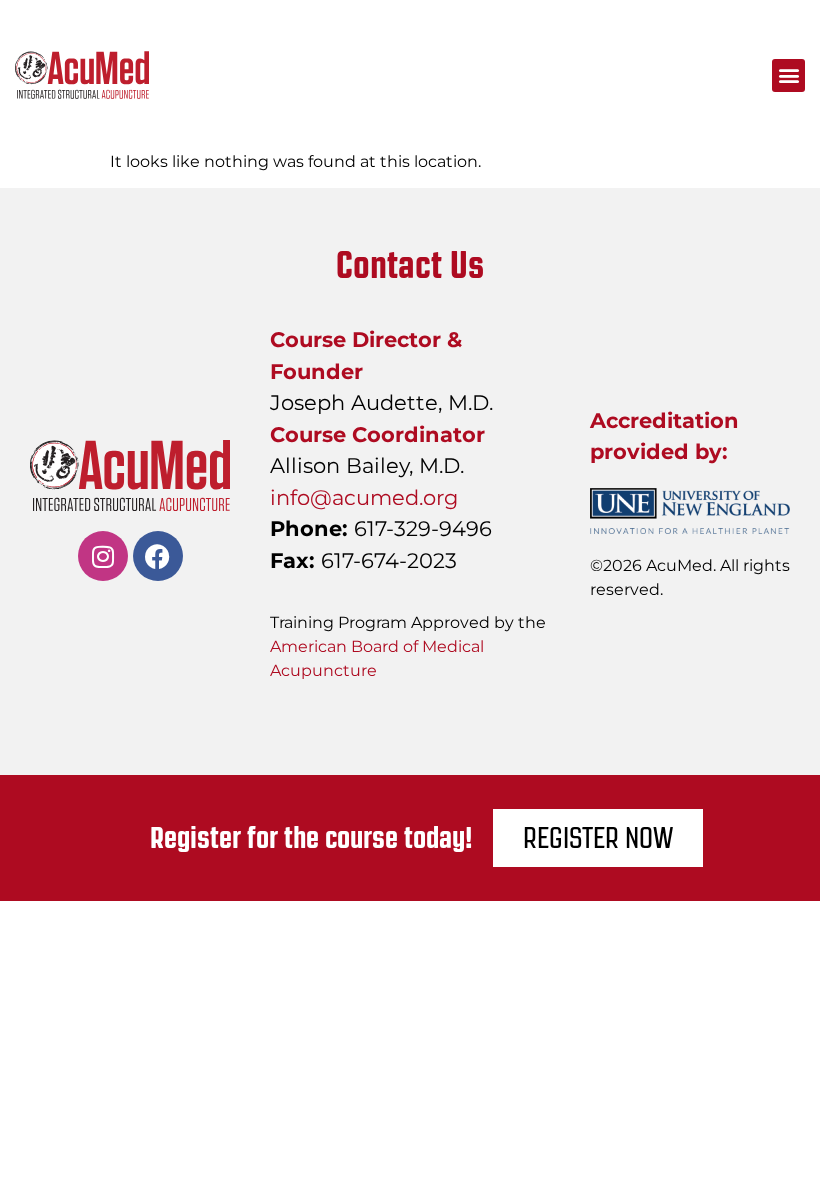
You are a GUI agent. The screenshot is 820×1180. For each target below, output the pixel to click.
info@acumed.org (364, 497)
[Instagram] (103, 556)
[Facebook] (158, 556)
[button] (788, 75)
